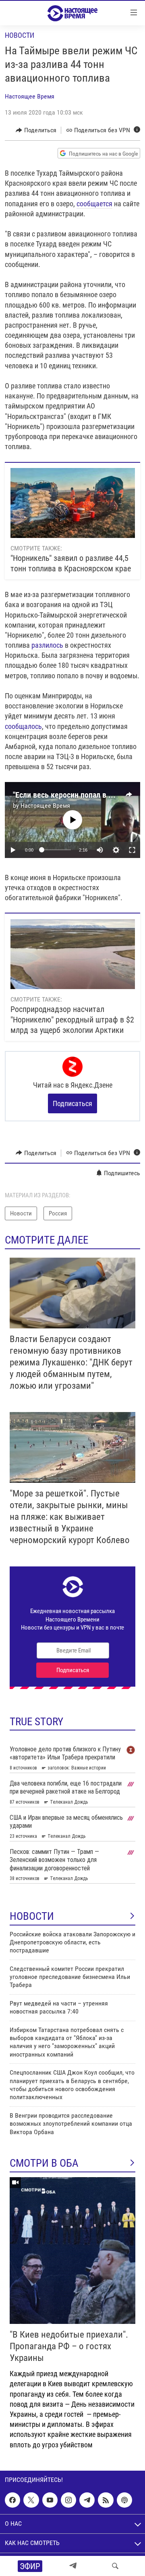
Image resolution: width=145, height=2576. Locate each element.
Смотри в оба (44, 2163)
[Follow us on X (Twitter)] (31, 2500)
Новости (20, 35)
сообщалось (23, 726)
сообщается (94, 204)
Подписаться (72, 1103)
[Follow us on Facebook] (12, 2500)
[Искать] (115, 2566)
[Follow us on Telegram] (87, 2500)
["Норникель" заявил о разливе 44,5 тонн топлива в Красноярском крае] (73, 503)
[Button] (36, 130)
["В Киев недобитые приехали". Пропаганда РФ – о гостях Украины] (72, 2251)
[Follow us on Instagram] (68, 2500)
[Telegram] (73, 2566)
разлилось (47, 645)
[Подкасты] (124, 2500)
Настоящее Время (30, 96)
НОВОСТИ (32, 1916)
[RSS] (106, 2500)
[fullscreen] (132, 850)
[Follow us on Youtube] (50, 2500)
